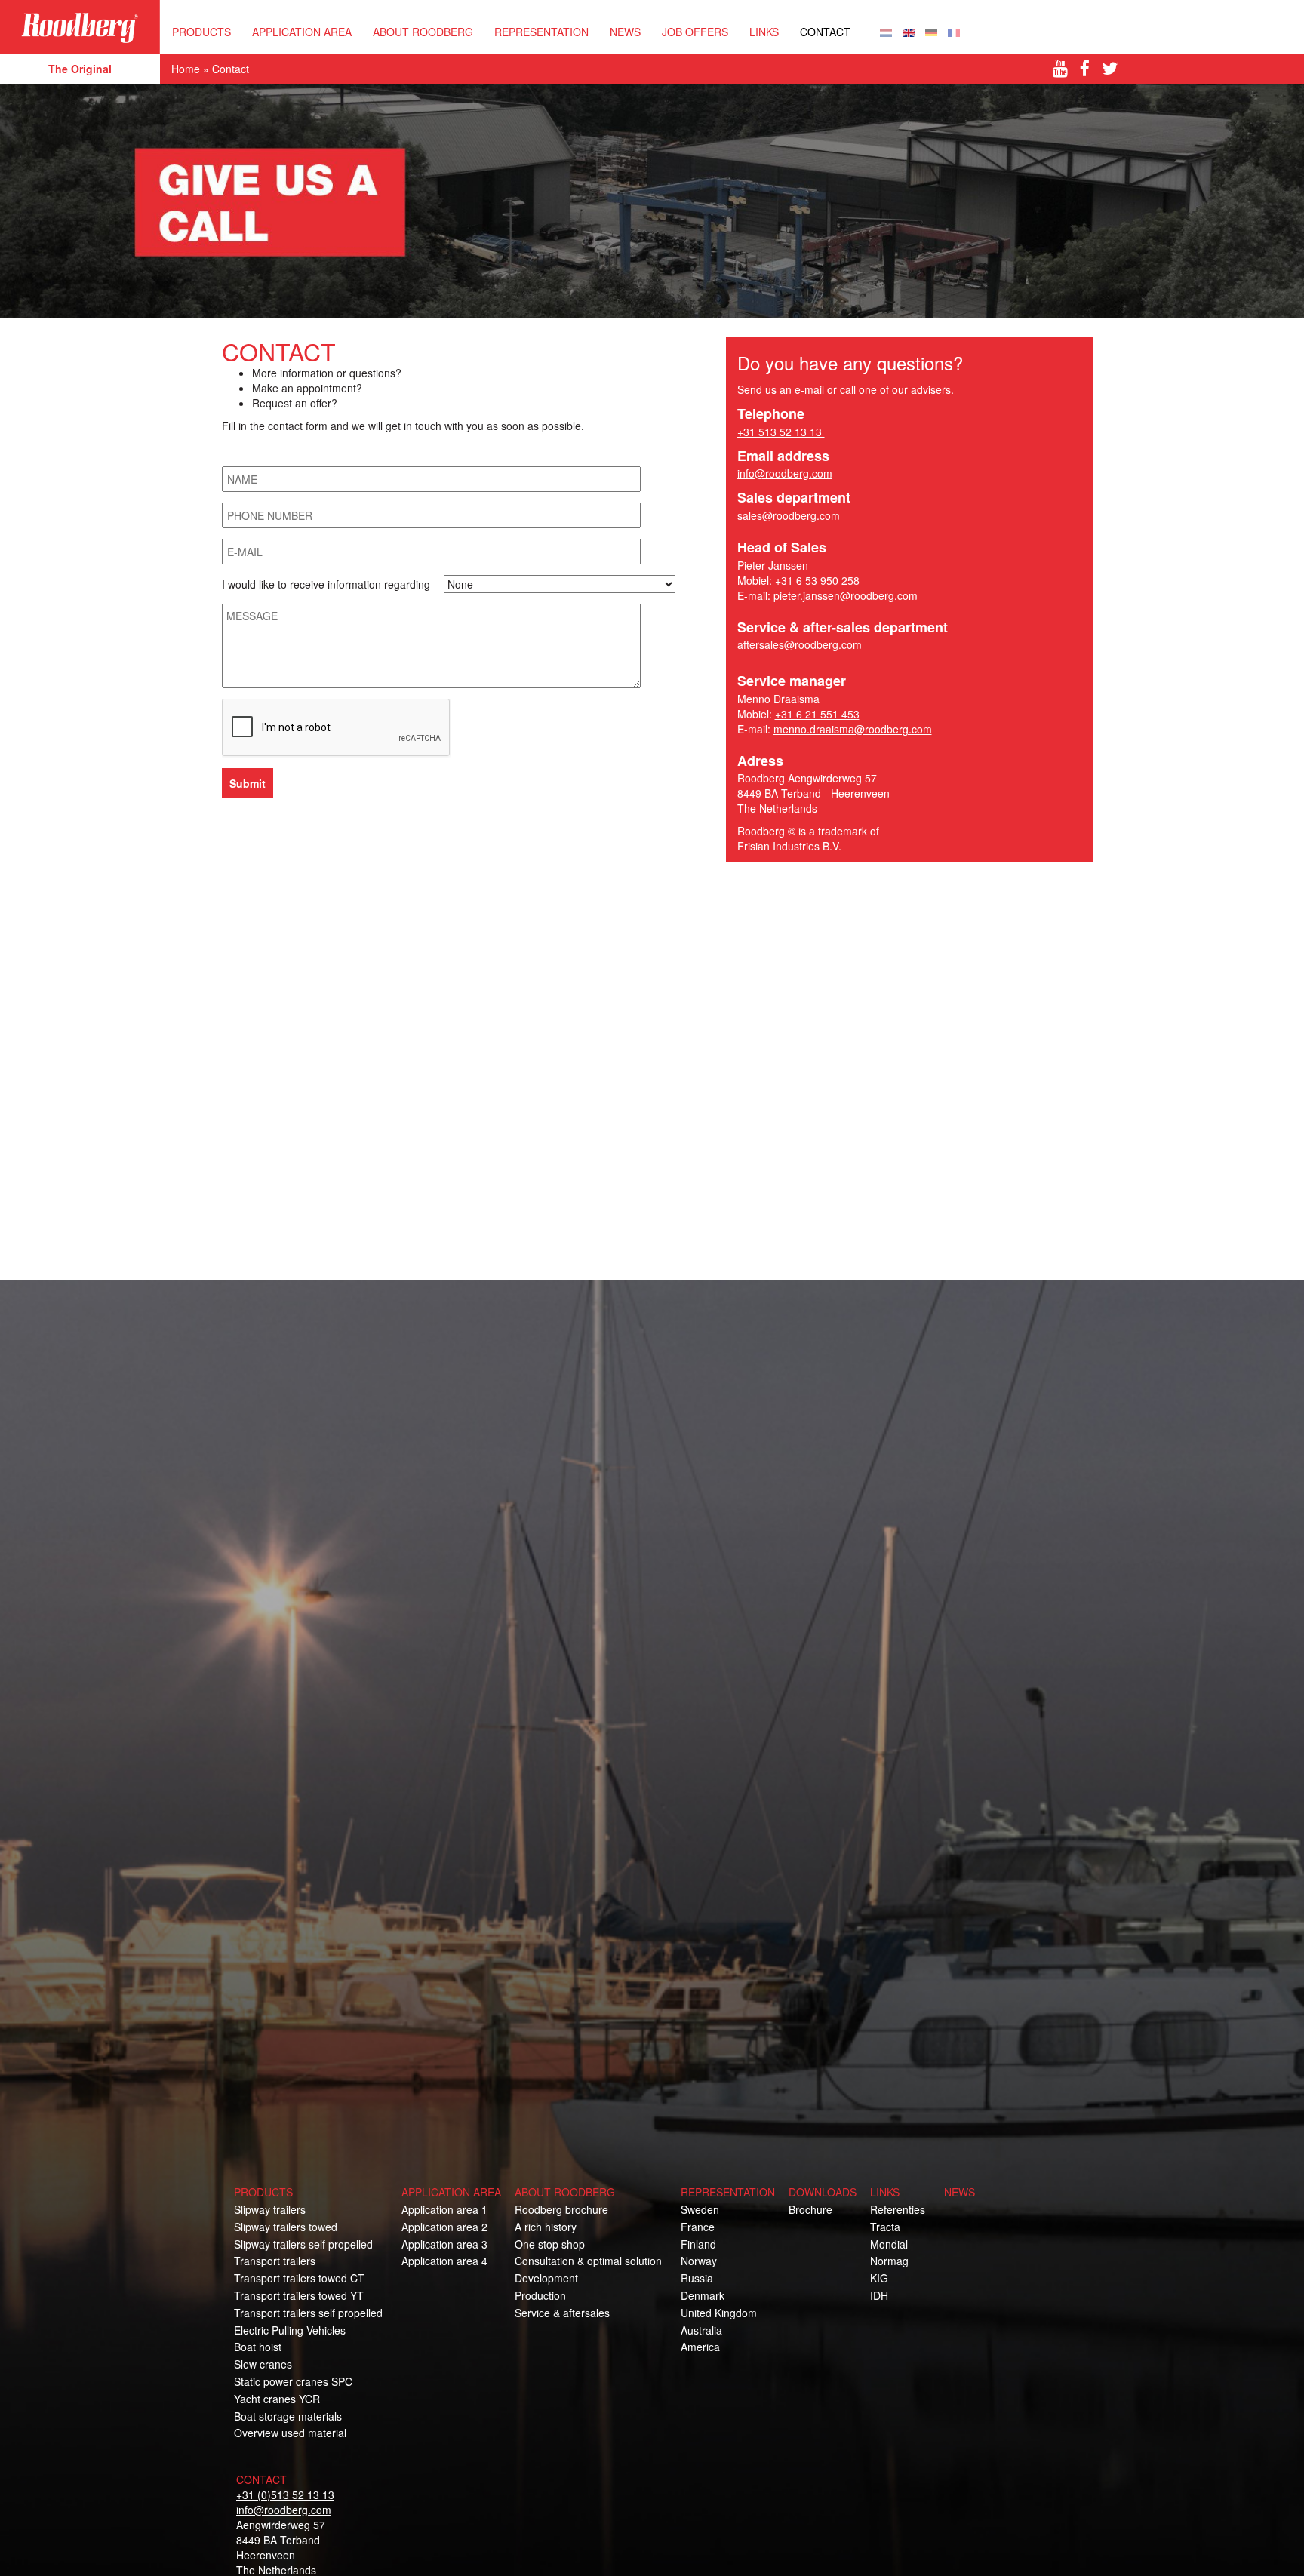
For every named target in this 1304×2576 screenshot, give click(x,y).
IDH (879, 2295)
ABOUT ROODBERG (423, 32)
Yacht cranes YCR (277, 2399)
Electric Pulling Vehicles (290, 2330)
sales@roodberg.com (789, 515)
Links (764, 32)
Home (186, 69)
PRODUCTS (201, 32)
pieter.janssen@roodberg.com (846, 595)
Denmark (703, 2295)
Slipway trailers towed (286, 2227)
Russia (697, 2278)
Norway (699, 2261)
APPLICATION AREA (302, 32)
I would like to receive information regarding (328, 584)
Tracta (885, 2227)
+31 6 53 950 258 (817, 580)
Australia (701, 2330)
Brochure (810, 2209)
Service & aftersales (562, 2313)
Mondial (889, 2244)
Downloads (823, 2192)
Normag (889, 2261)
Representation (541, 32)
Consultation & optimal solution (588, 2261)
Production (540, 2295)
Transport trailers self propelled (308, 2313)
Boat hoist (258, 2347)
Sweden (700, 2209)
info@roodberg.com (785, 473)
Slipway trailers (270, 2209)
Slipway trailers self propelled (303, 2244)
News (625, 32)
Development (546, 2278)
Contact (825, 32)
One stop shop (550, 2244)
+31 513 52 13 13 (781, 432)
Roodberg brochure (561, 2209)
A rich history (546, 2227)
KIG (879, 2278)
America (700, 2347)
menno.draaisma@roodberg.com (853, 729)
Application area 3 (444, 2244)
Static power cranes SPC (293, 2381)
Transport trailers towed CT (299, 2278)
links (885, 2192)
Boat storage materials (288, 2416)
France (698, 2227)
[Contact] (886, 31)
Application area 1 (444, 2209)
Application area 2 (444, 2227)
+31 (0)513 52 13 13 (285, 2495)
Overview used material (290, 2433)
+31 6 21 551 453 (817, 714)
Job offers (695, 32)
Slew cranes (263, 2364)
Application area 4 (444, 2261)
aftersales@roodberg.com (800, 644)
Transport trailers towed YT (299, 2295)
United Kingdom (719, 2313)
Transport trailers (275, 2261)
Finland (698, 2244)
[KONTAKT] (931, 31)
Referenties (898, 2209)
